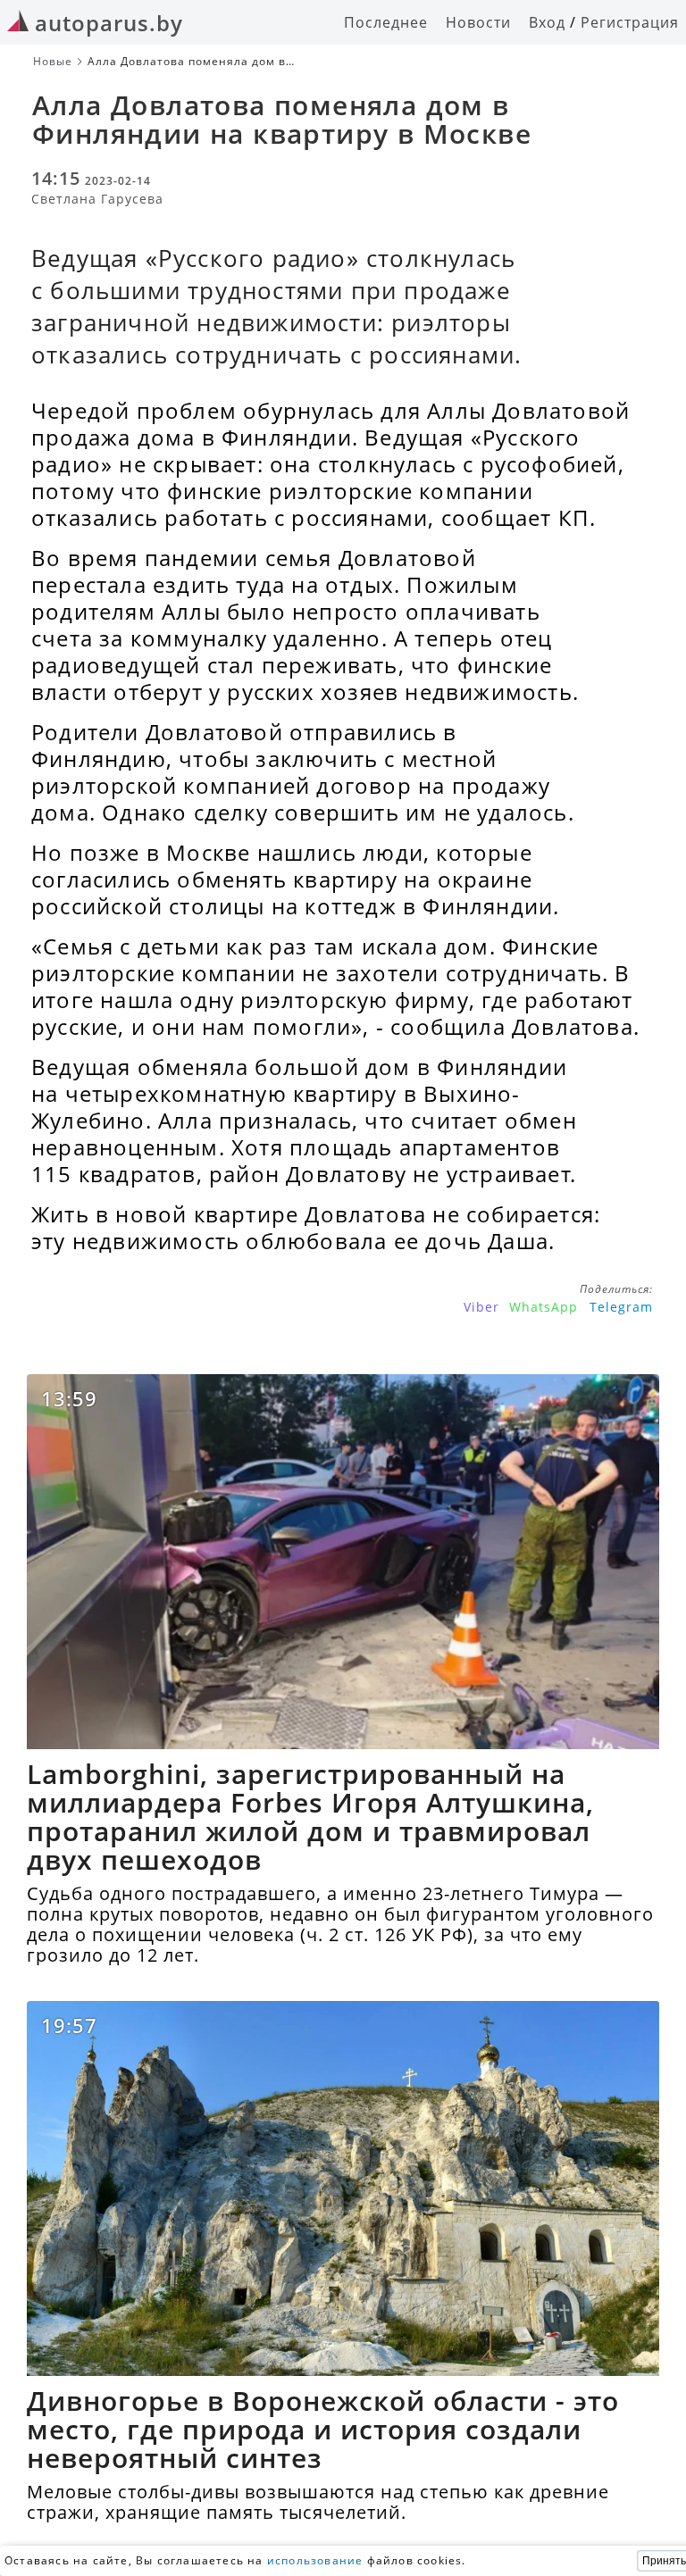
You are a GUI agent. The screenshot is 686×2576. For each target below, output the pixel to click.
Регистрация (630, 22)
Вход (547, 22)
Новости (478, 22)
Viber (481, 1307)
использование (315, 2560)
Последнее (386, 22)
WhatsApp (544, 1307)
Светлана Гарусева (97, 199)
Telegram (621, 1307)
